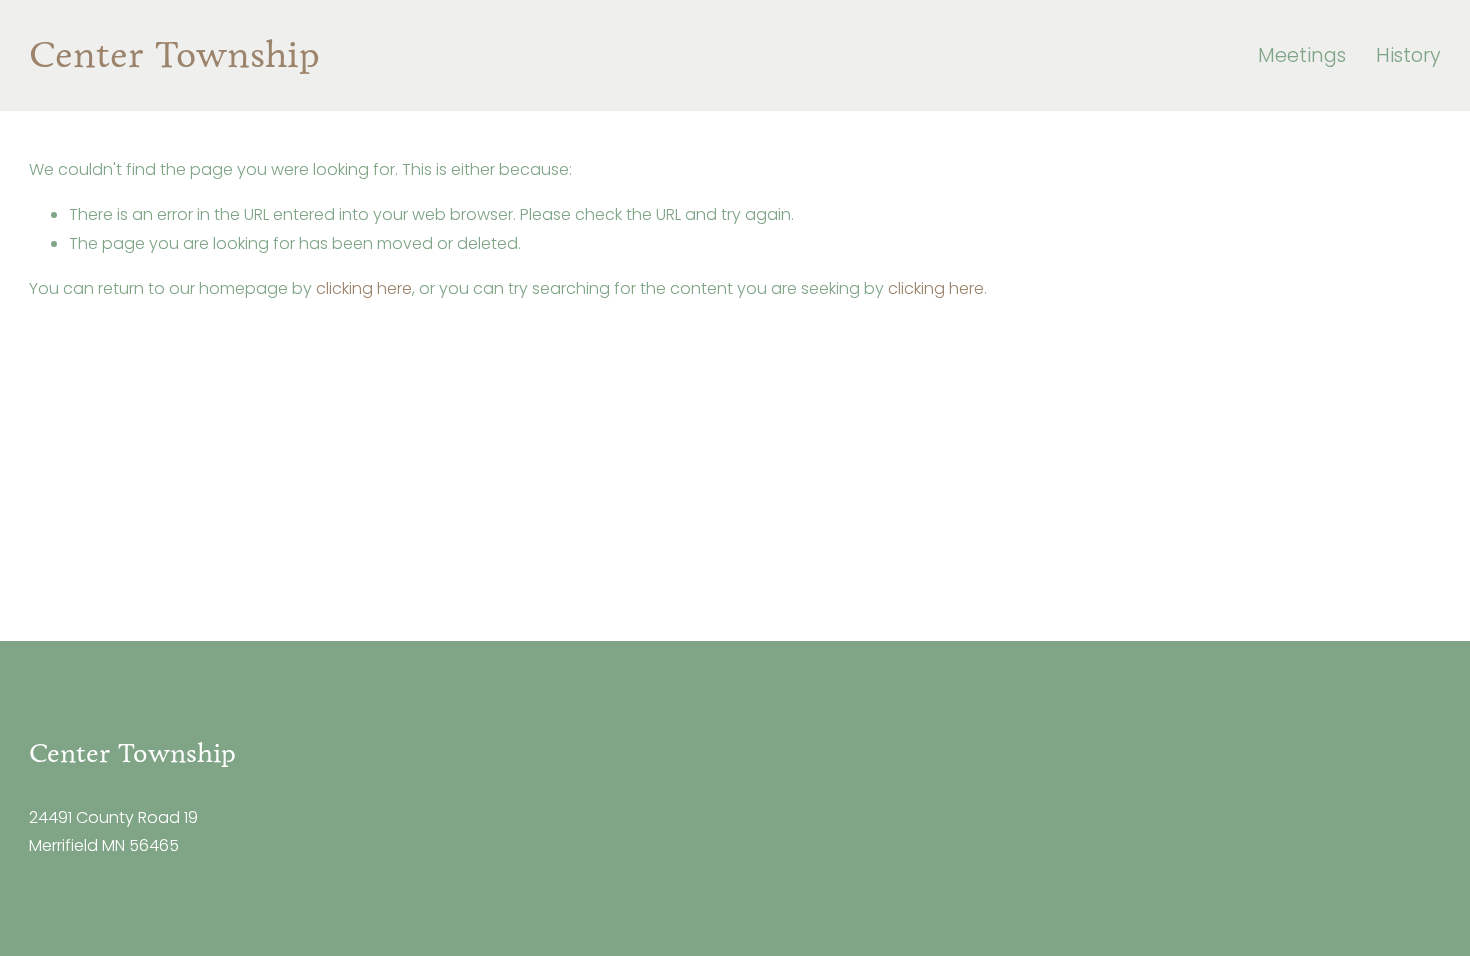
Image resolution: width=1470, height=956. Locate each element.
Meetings (1302, 55)
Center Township (174, 54)
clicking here (364, 288)
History (1408, 55)
